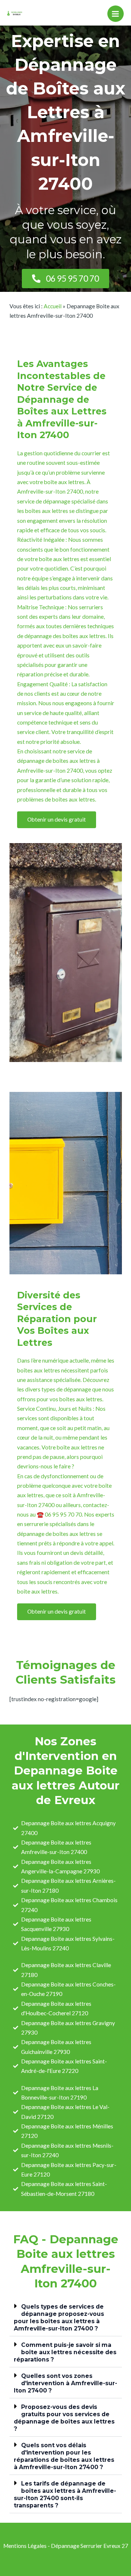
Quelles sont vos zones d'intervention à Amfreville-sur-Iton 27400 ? (65, 2383)
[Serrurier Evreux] (16, 14)
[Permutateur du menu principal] (116, 14)
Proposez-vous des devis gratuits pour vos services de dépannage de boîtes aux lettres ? (64, 2418)
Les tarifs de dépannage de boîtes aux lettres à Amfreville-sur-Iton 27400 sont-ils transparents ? (65, 2494)
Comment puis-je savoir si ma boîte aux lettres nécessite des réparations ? (65, 2352)
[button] (66, 2317)
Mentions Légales (25, 2546)
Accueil (53, 306)
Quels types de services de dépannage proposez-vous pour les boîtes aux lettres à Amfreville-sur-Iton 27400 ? (59, 2318)
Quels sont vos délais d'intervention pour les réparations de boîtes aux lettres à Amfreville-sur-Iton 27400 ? (64, 2456)
